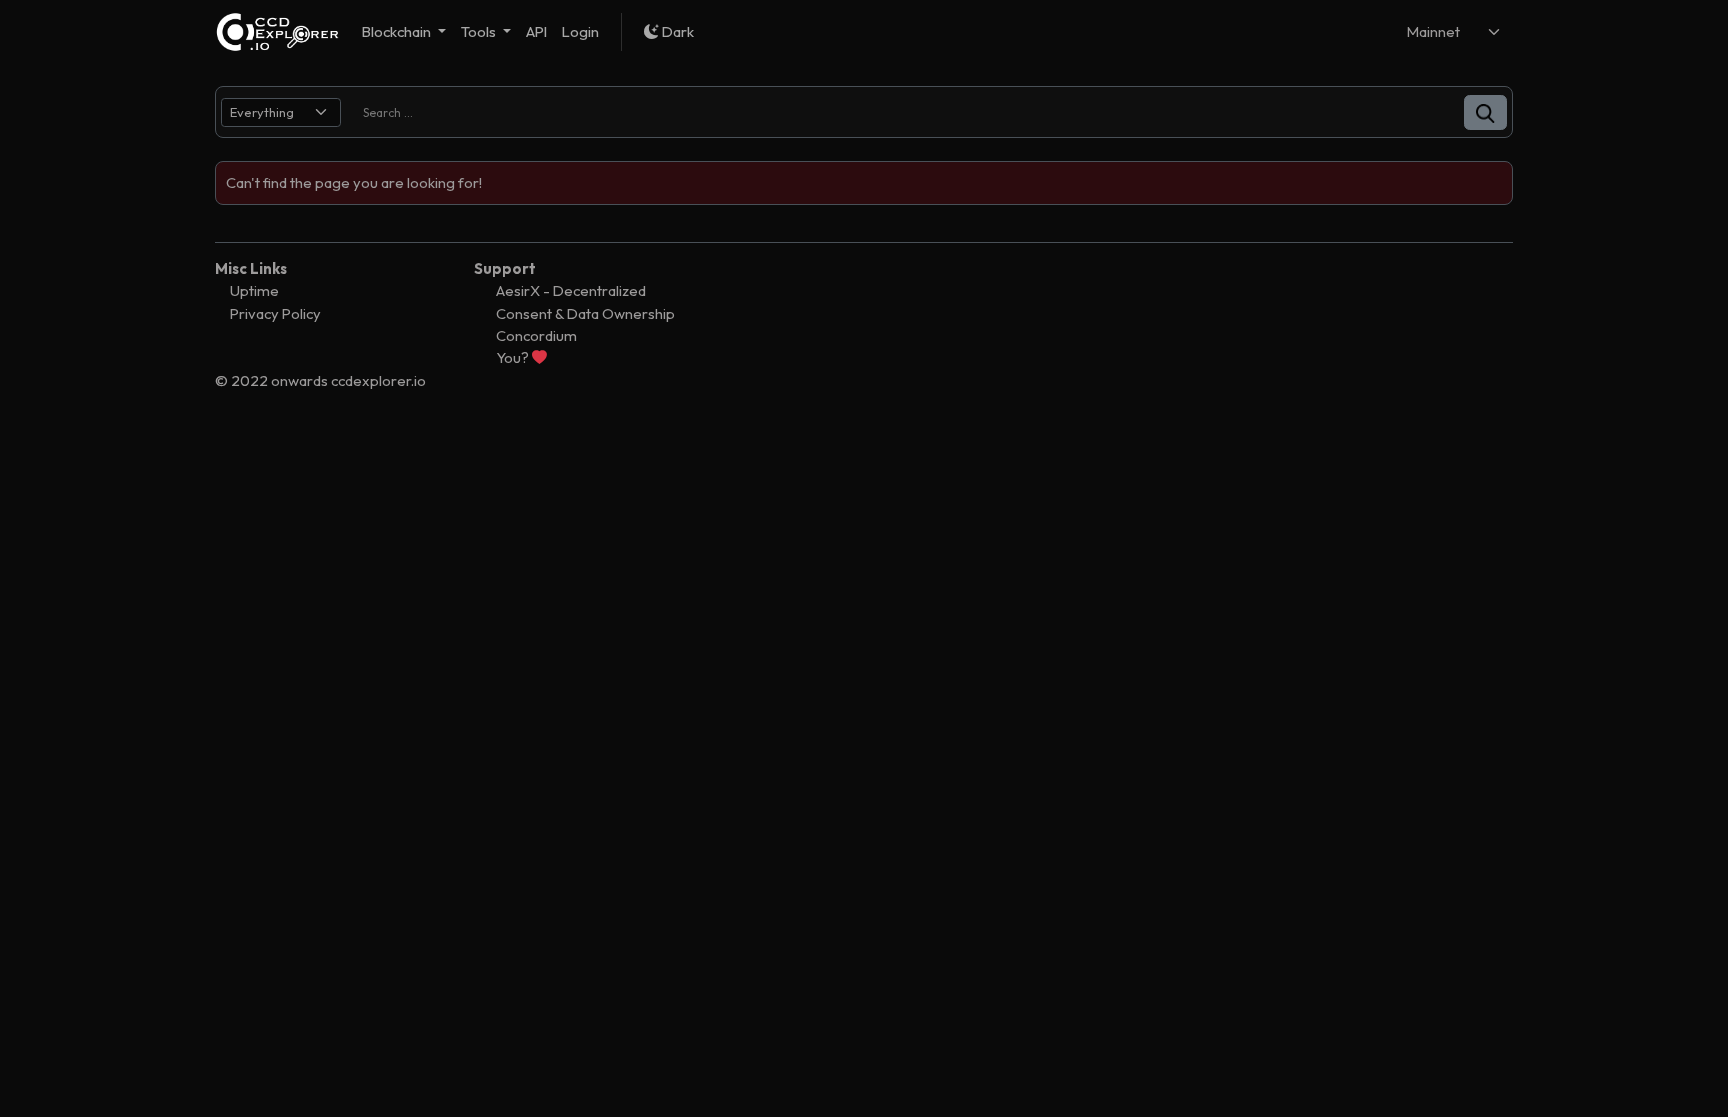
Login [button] (580, 31)
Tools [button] (480, 31)
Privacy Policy (275, 313)
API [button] (536, 31)
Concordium (536, 335)
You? (514, 357)
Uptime (254, 290)
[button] (1485, 112)
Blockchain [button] (398, 31)
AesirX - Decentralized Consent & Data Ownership (585, 301)
